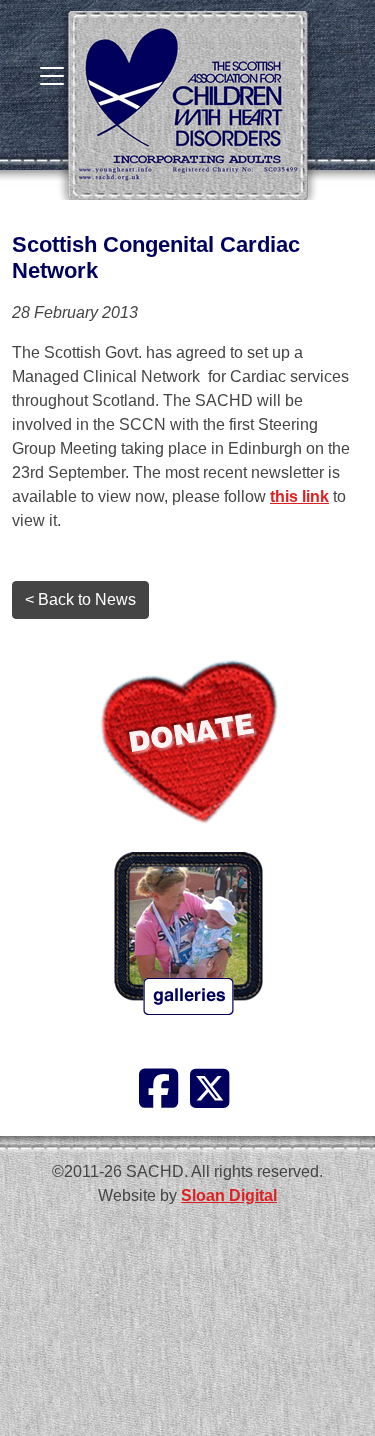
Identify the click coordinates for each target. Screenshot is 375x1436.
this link (299, 496)
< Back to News (80, 599)
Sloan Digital (229, 1195)
